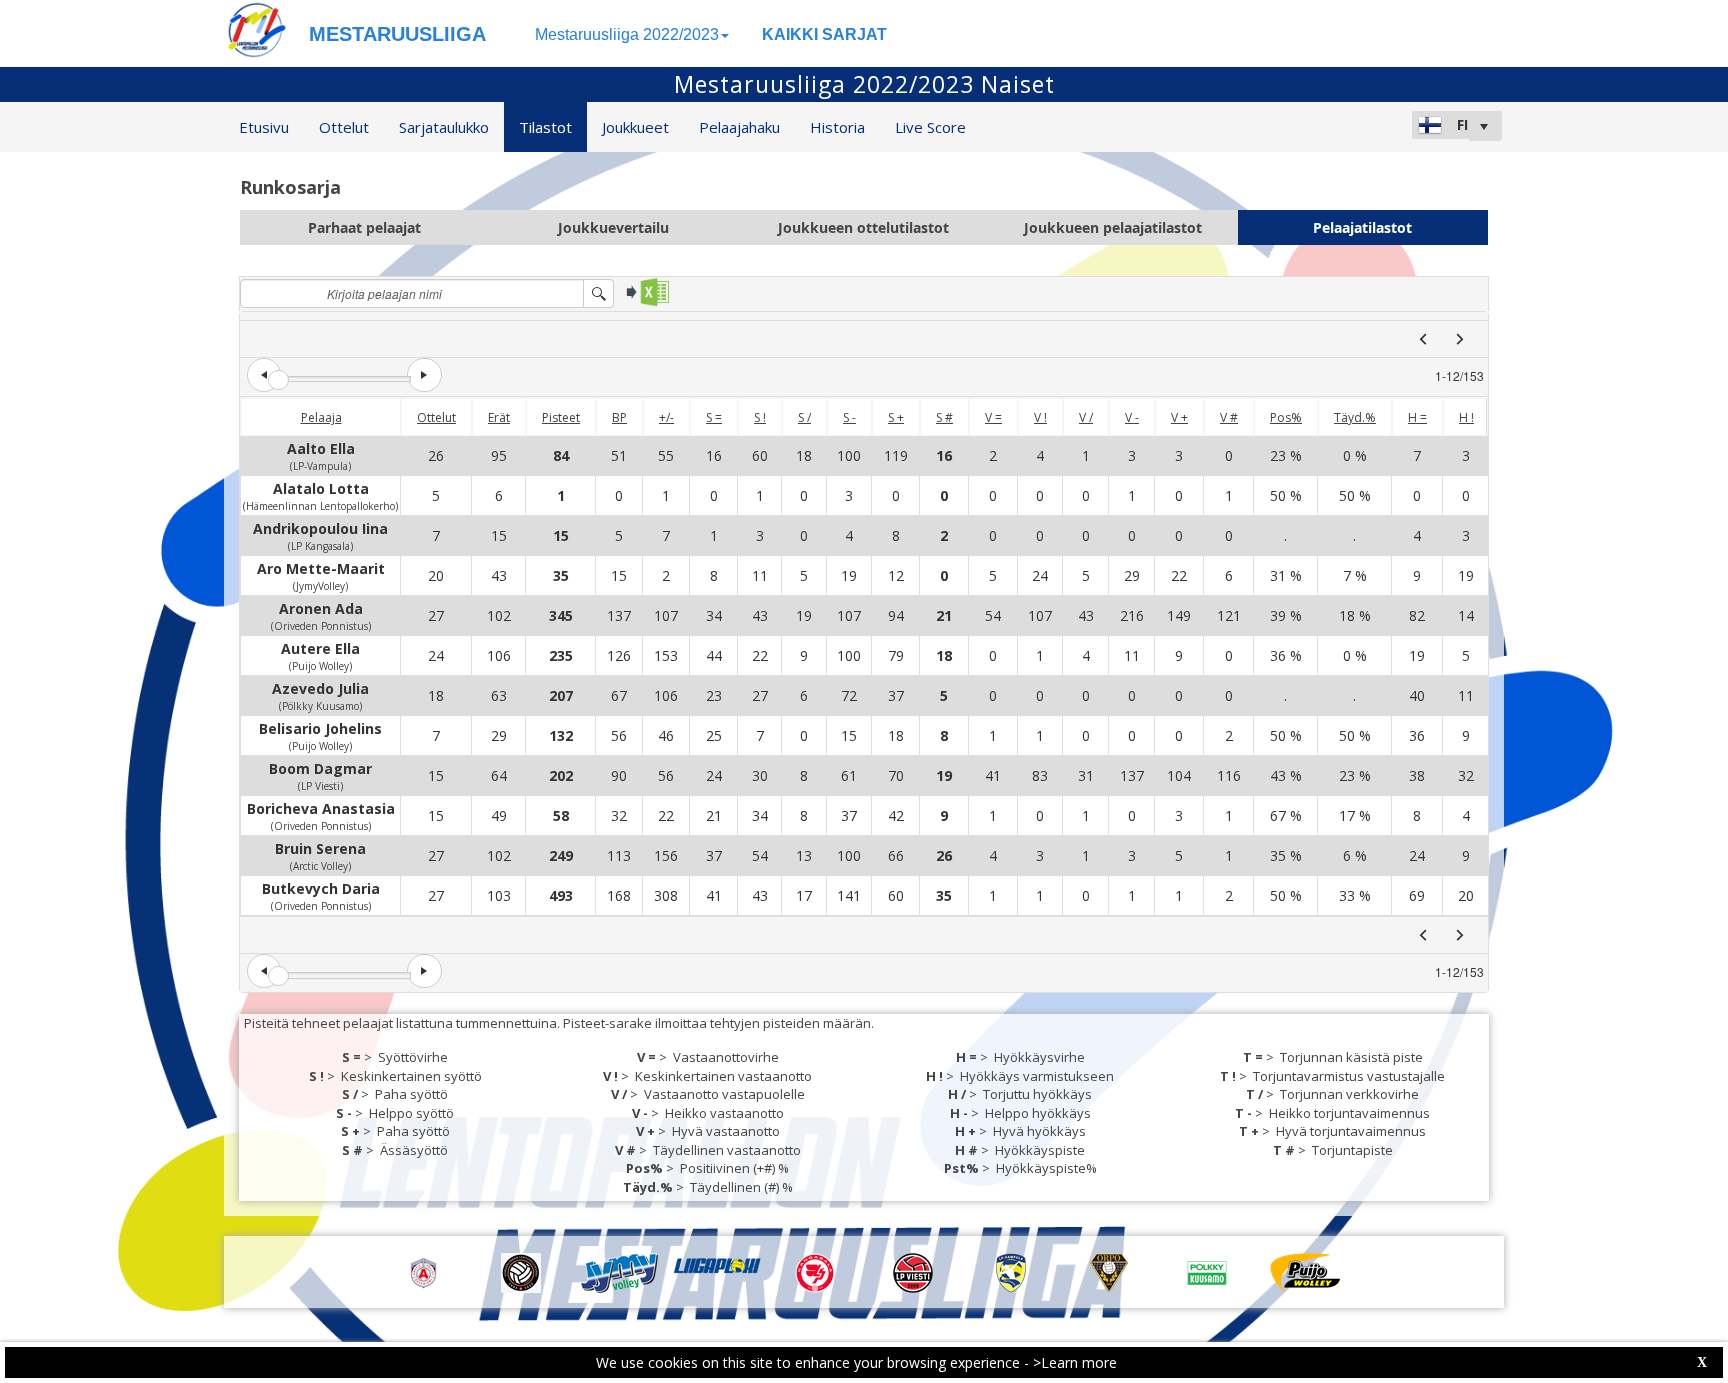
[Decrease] (264, 375)
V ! (1040, 417)
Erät (499, 417)
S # (944, 417)
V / (1086, 417)
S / (804, 417)
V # (1229, 417)
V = (993, 417)
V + (1179, 417)
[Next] (1460, 339)
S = (714, 417)
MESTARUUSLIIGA (397, 34)
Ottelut (436, 417)
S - (849, 417)
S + (896, 417)
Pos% (1286, 417)
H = (1417, 417)
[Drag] (278, 380)
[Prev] (1423, 339)
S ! (760, 417)
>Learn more (1075, 1362)
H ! (1466, 417)
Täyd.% (1355, 417)
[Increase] (424, 375)
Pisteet (561, 417)
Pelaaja (321, 417)
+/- (666, 417)
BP (619, 417)
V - (1132, 417)
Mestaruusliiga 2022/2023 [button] (627, 34)
